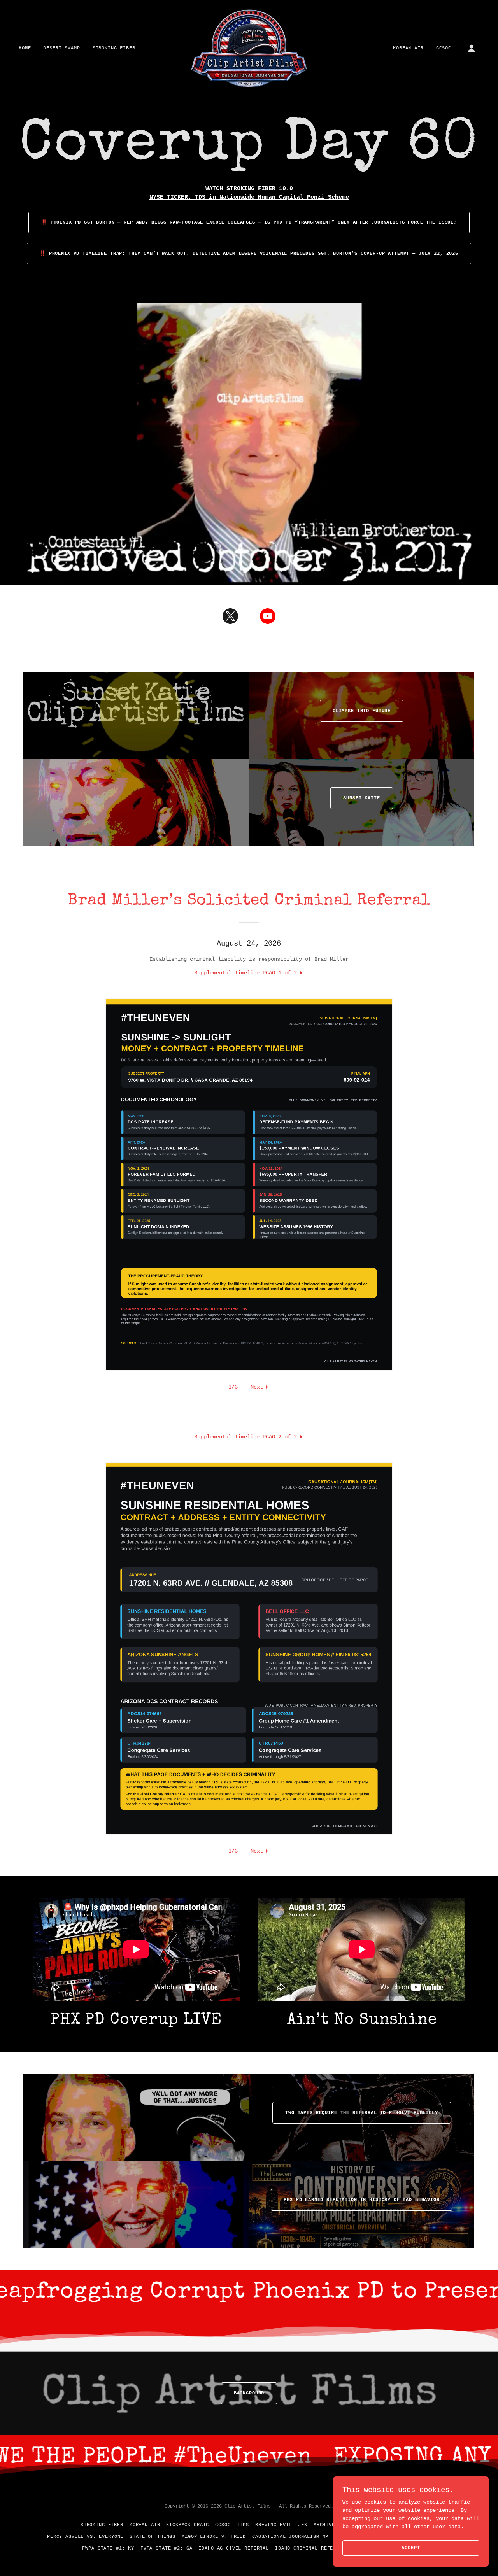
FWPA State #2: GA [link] (166, 2548)
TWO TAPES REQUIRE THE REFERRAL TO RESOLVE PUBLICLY (362, 2113)
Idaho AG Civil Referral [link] (234, 2548)
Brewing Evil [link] (274, 2525)
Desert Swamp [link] (61, 48)
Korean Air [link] (408, 48)
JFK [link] (303, 2525)
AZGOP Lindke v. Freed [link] (214, 2537)
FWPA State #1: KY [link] (108, 2548)
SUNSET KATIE (361, 798)
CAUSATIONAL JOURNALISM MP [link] (290, 2537)
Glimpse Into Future (362, 711)
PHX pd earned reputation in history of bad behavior (361, 2200)
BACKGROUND (249, 2393)
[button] (472, 48)
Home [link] (25, 48)
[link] (249, 48)
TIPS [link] (243, 2525)
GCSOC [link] (444, 48)
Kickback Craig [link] (188, 2525)
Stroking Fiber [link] (114, 48)
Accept (411, 2548)
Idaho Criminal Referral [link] (310, 2548)
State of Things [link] (153, 2537)
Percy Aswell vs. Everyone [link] (85, 2537)
